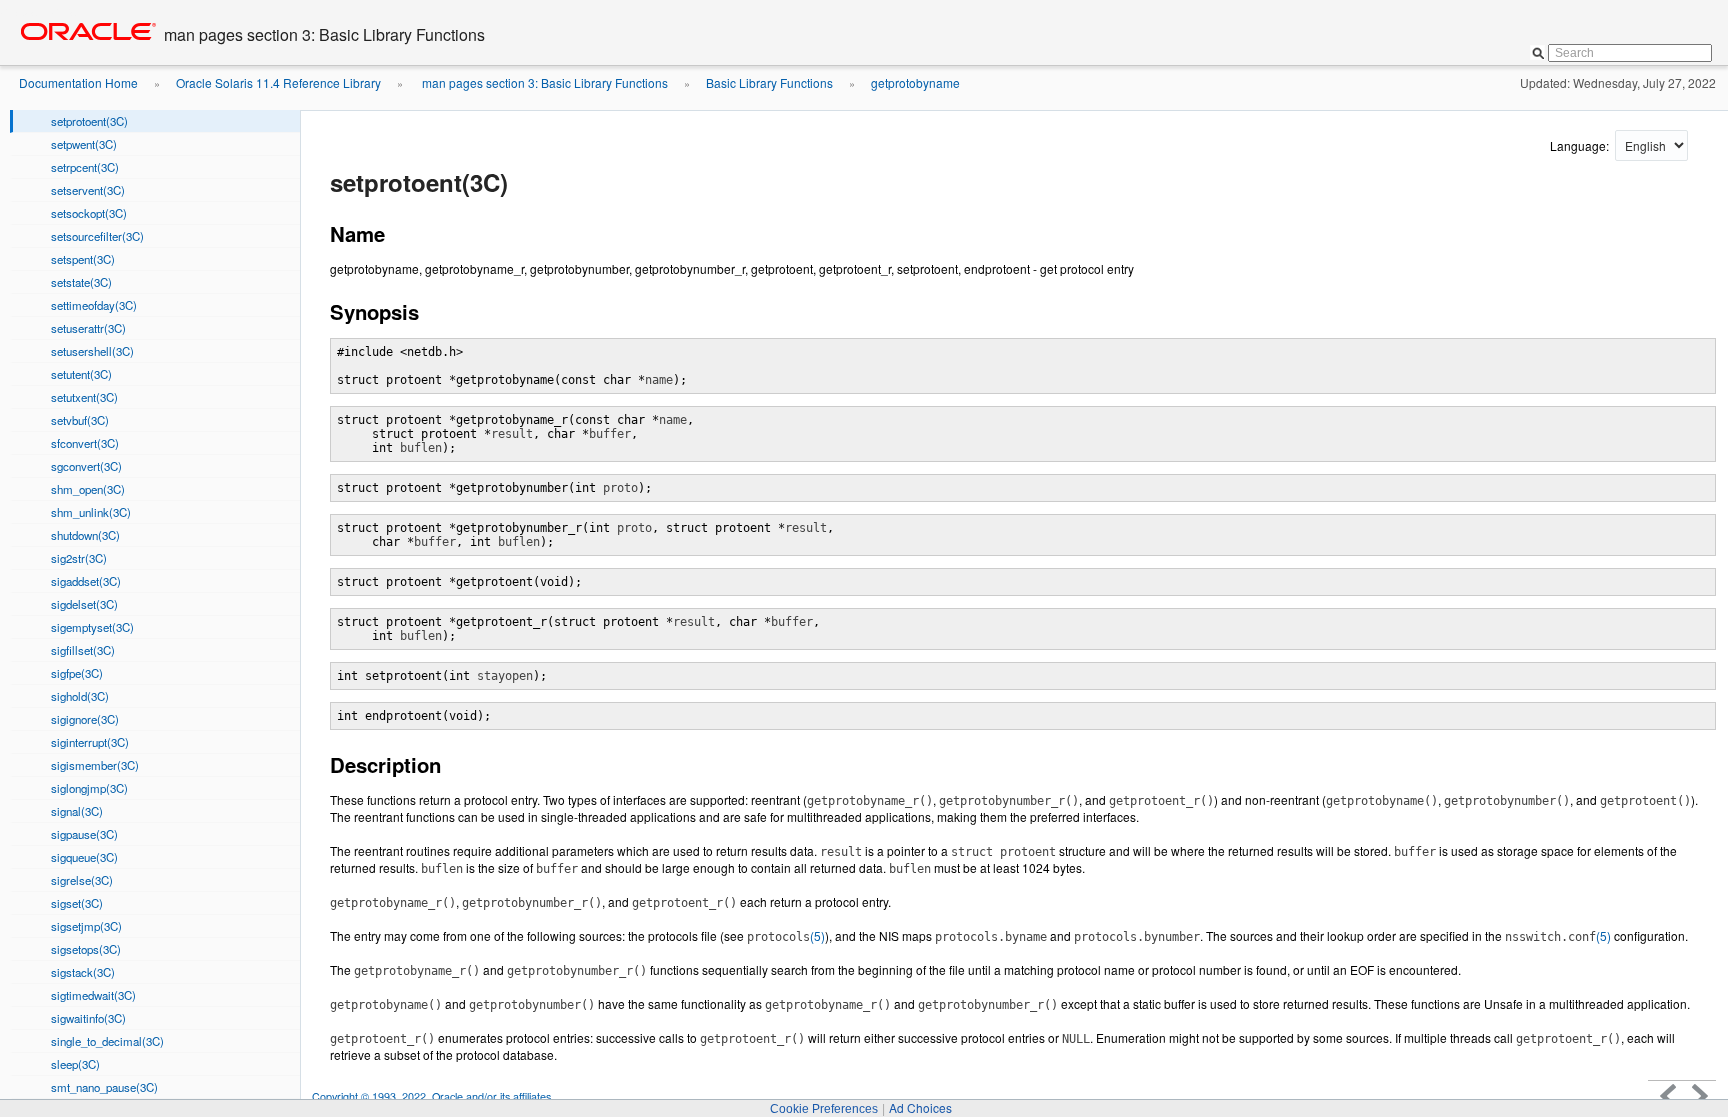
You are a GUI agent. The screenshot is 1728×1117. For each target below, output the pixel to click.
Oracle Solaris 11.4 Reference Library (278, 82)
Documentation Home (78, 82)
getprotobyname (915, 82)
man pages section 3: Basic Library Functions (543, 82)
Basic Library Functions (769, 82)
